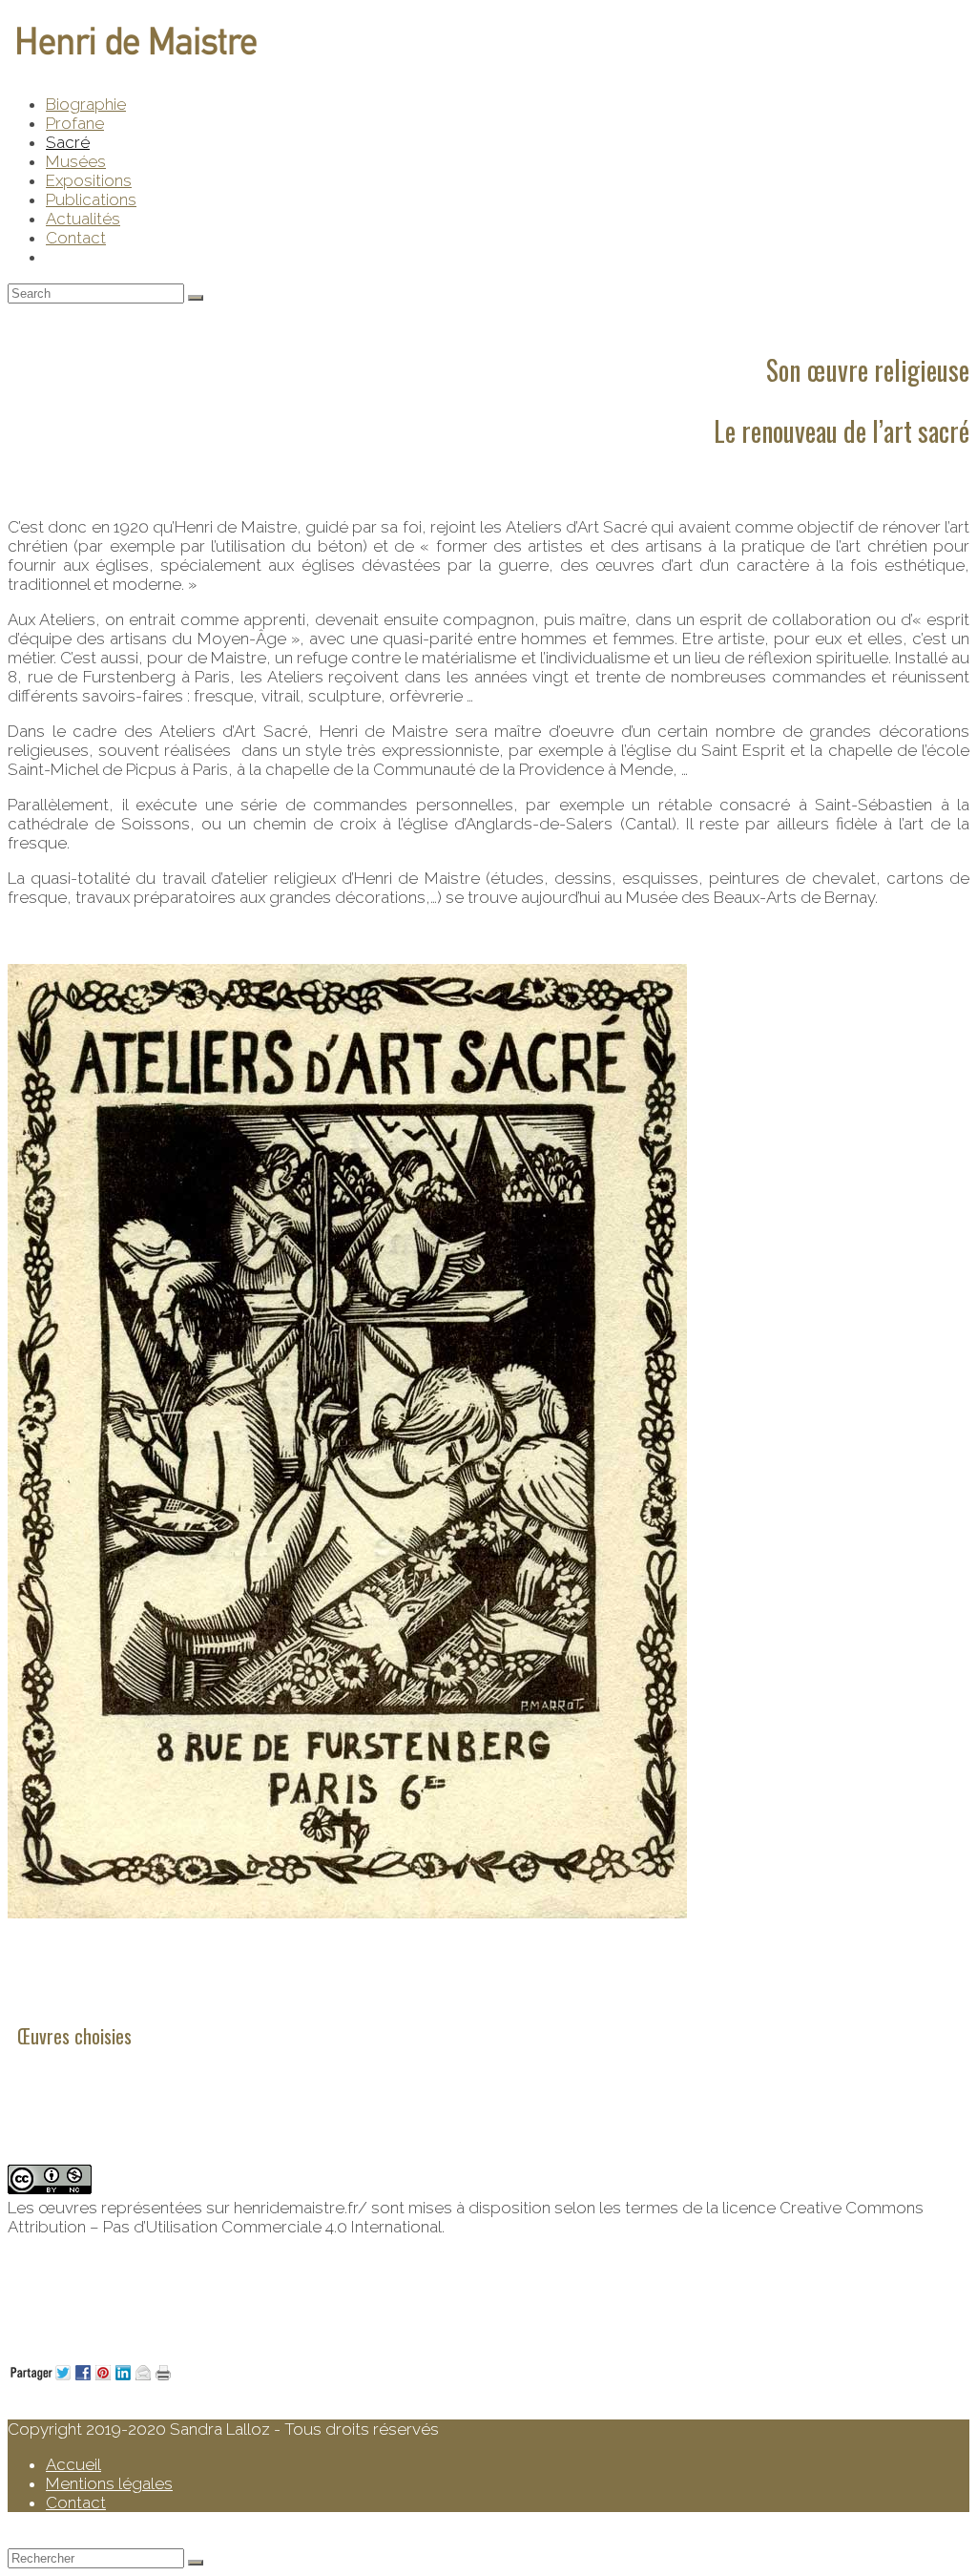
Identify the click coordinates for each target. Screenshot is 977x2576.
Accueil (73, 2464)
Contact (76, 2503)
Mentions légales (109, 2483)
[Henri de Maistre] (136, 59)
